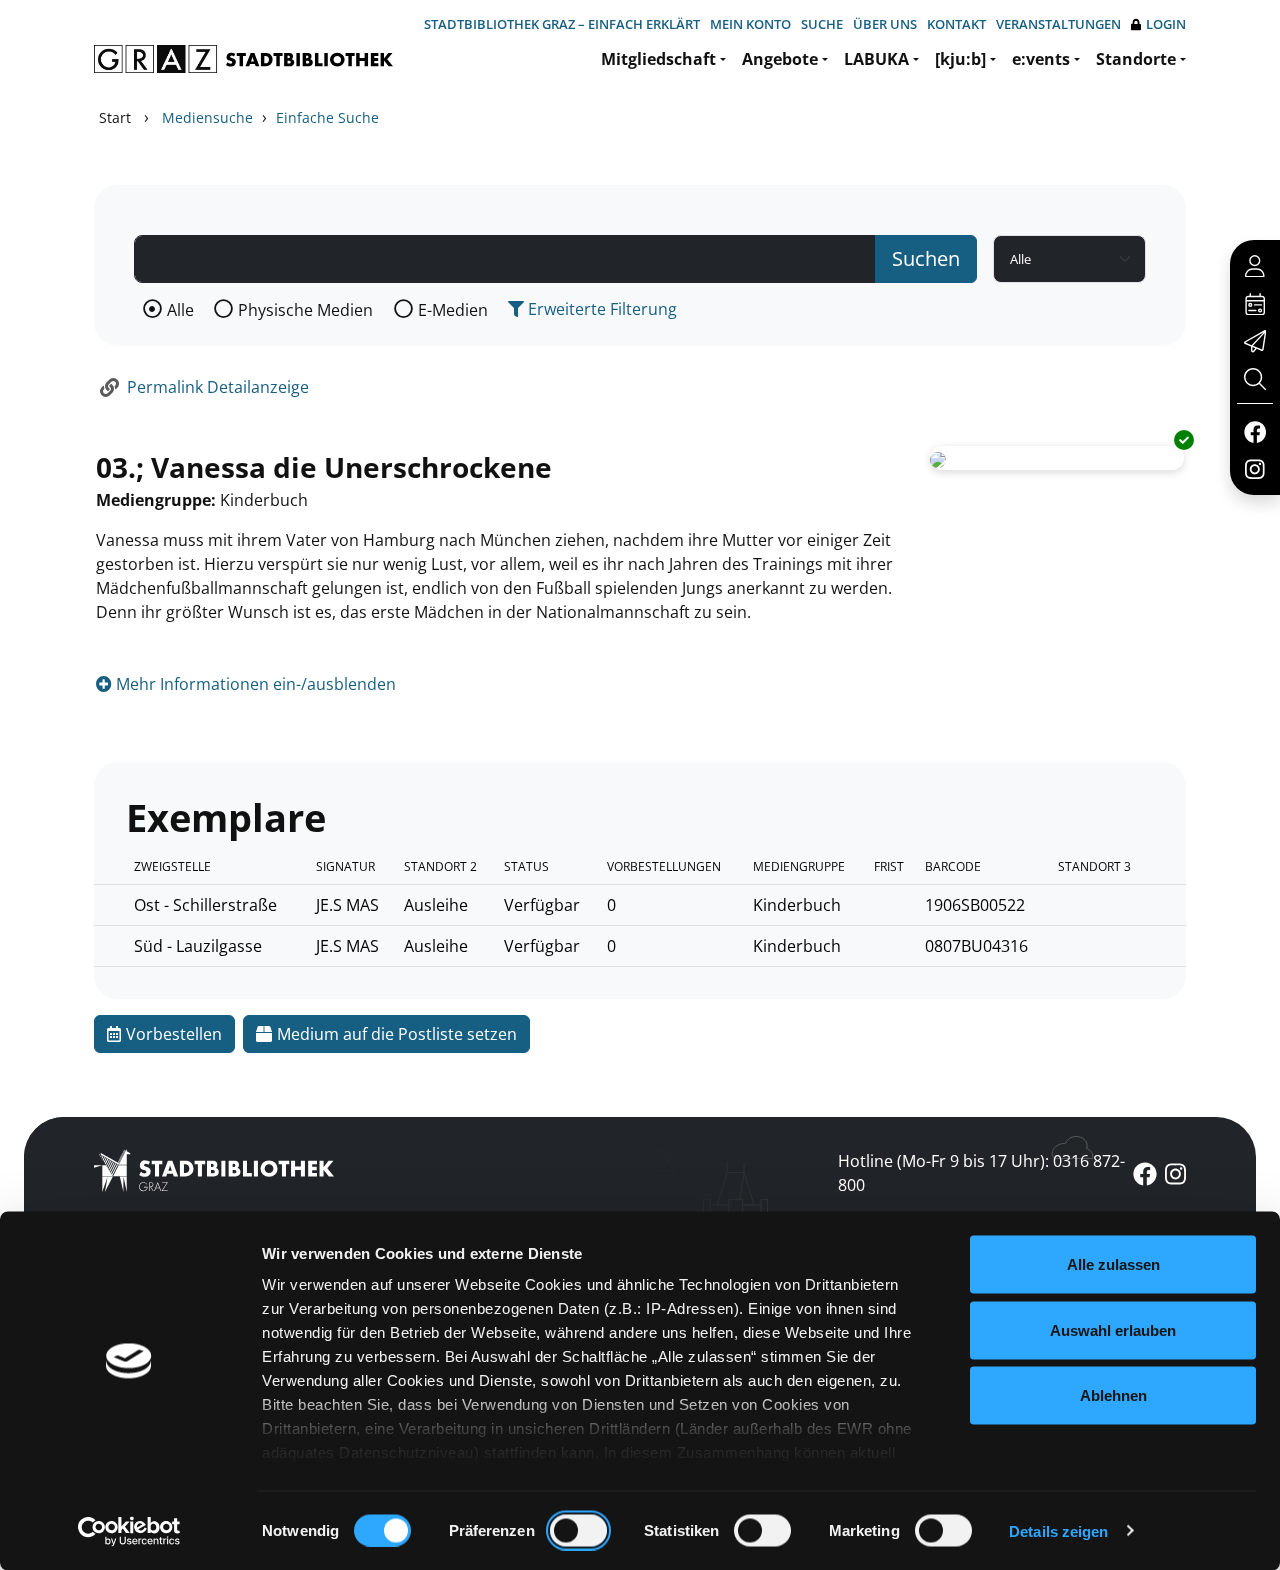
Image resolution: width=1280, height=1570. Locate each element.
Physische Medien (305, 310)
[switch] (578, 1530)
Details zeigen (1058, 1530)
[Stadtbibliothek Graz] (243, 59)
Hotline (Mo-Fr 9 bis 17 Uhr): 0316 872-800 (981, 1173)
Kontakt (956, 24)
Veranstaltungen (1058, 24)
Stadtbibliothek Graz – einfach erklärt (562, 24)
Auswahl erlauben (1113, 1329)
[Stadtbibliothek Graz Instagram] (1255, 468)
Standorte (1136, 59)
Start (115, 117)
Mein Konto (750, 24)
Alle (180, 310)
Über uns (885, 24)
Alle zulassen (1113, 1264)
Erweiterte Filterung (600, 309)
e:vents (1041, 59)
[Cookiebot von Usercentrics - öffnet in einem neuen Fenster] (129, 1531)
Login (1166, 24)
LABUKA (876, 59)
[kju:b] (960, 59)
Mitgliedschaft (658, 59)
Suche (822, 24)
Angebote (780, 59)
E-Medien (453, 310)
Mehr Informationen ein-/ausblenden (254, 684)
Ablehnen (1113, 1395)
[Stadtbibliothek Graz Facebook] (1254, 431)
